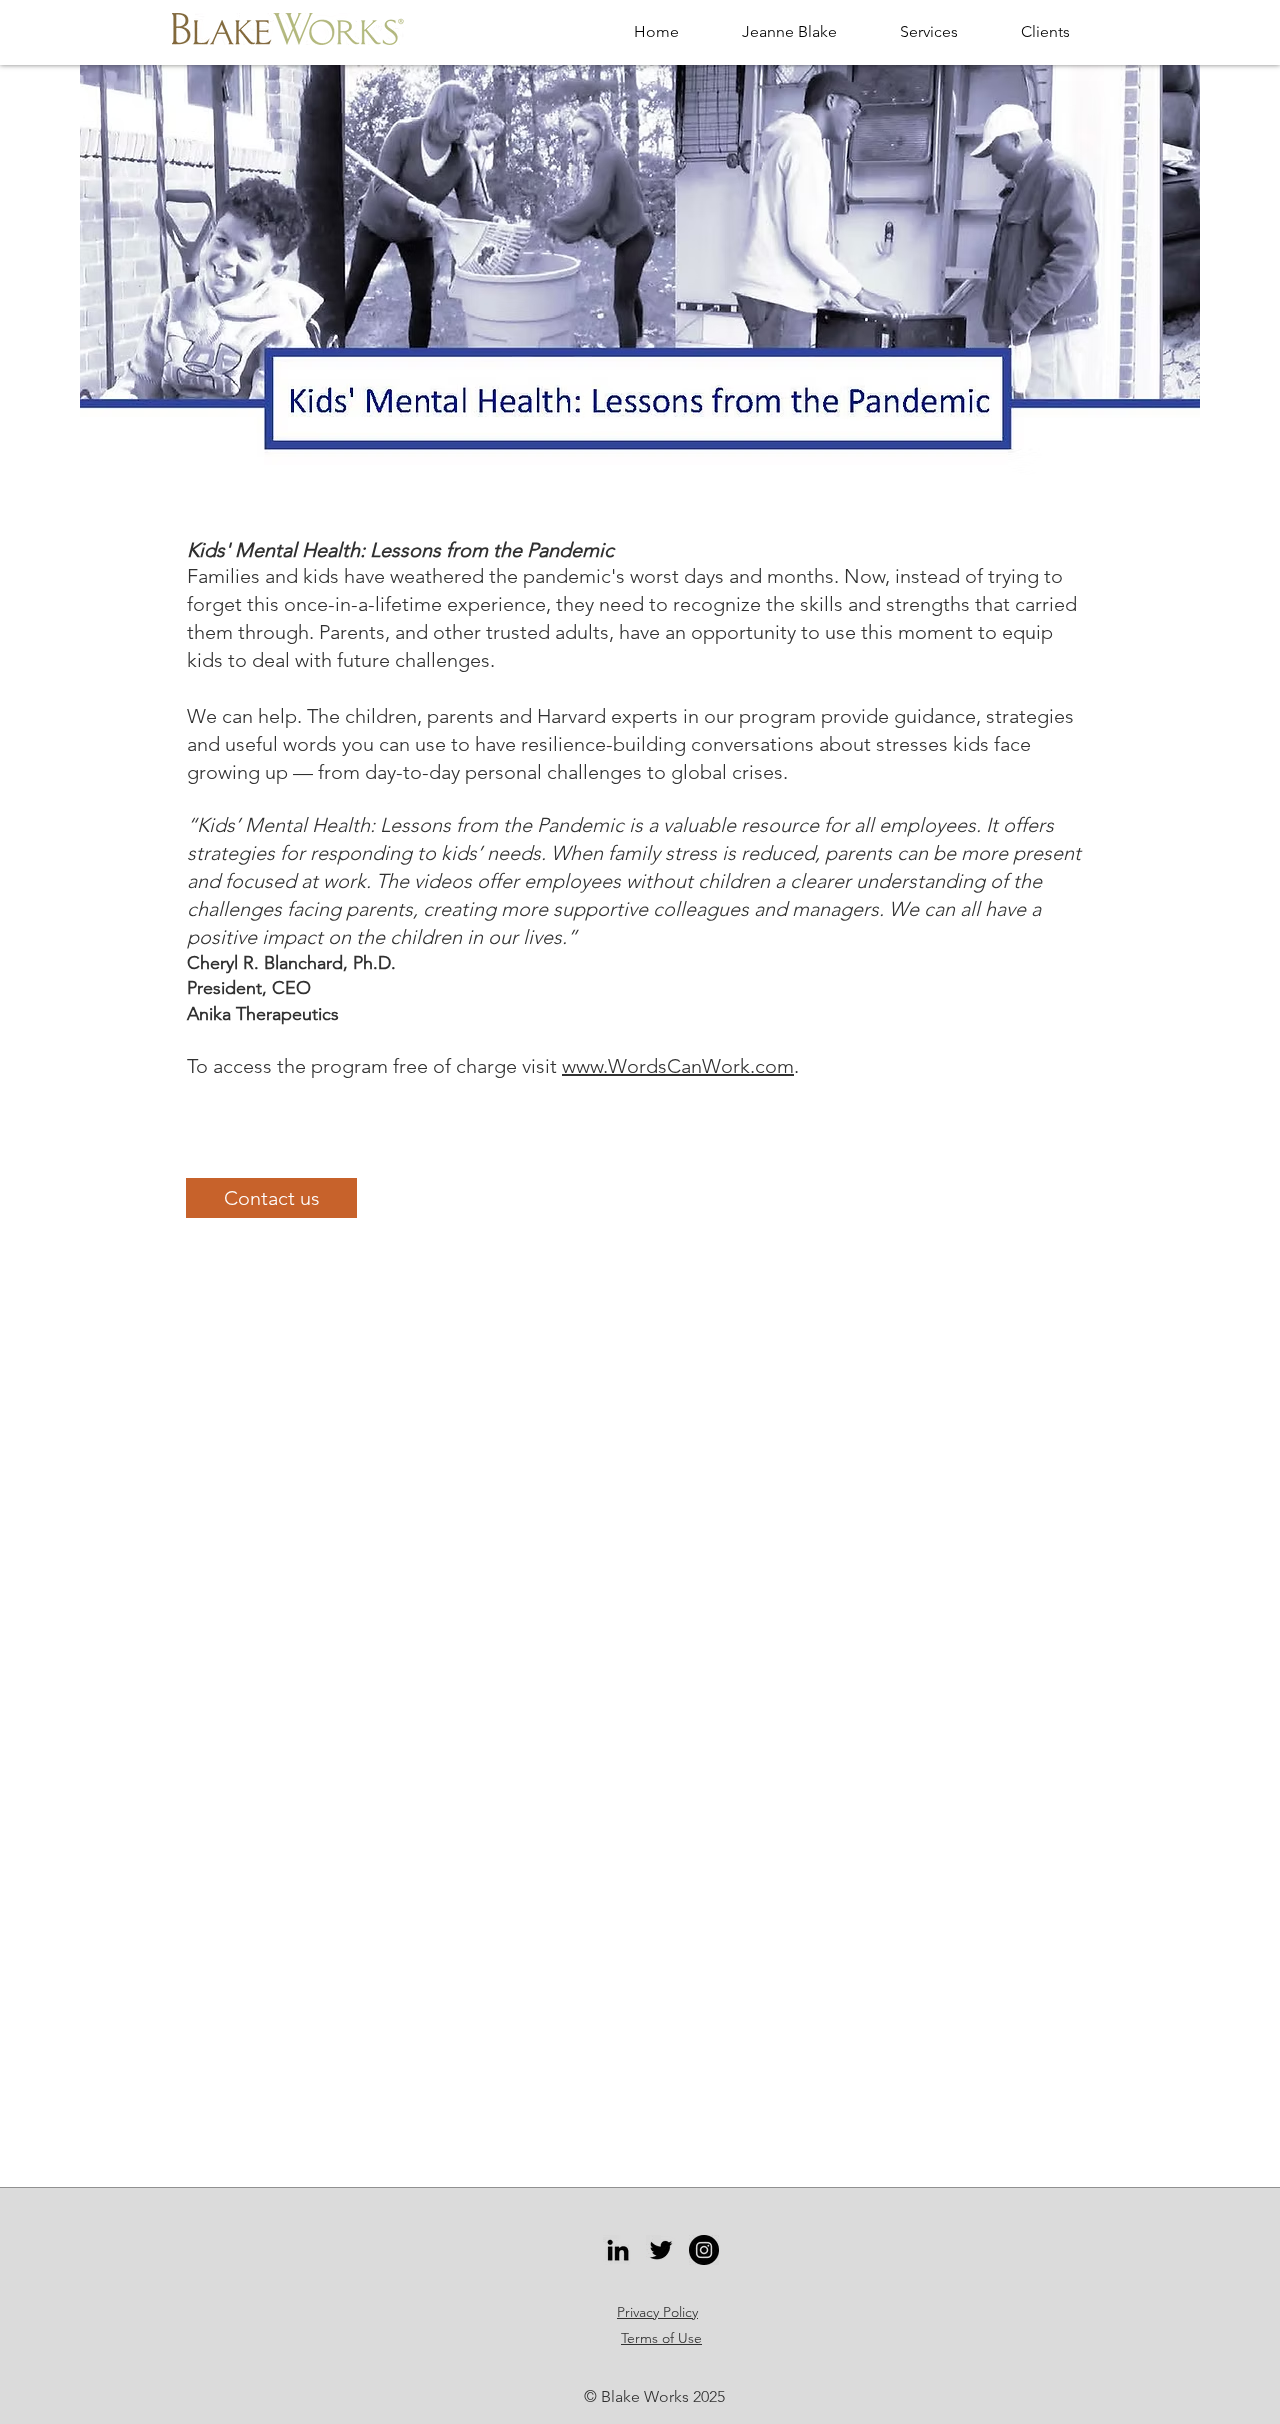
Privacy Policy (657, 2312)
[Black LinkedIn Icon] (618, 2250)
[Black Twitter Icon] (661, 2250)
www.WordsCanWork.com (678, 1066)
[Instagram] (704, 2250)
